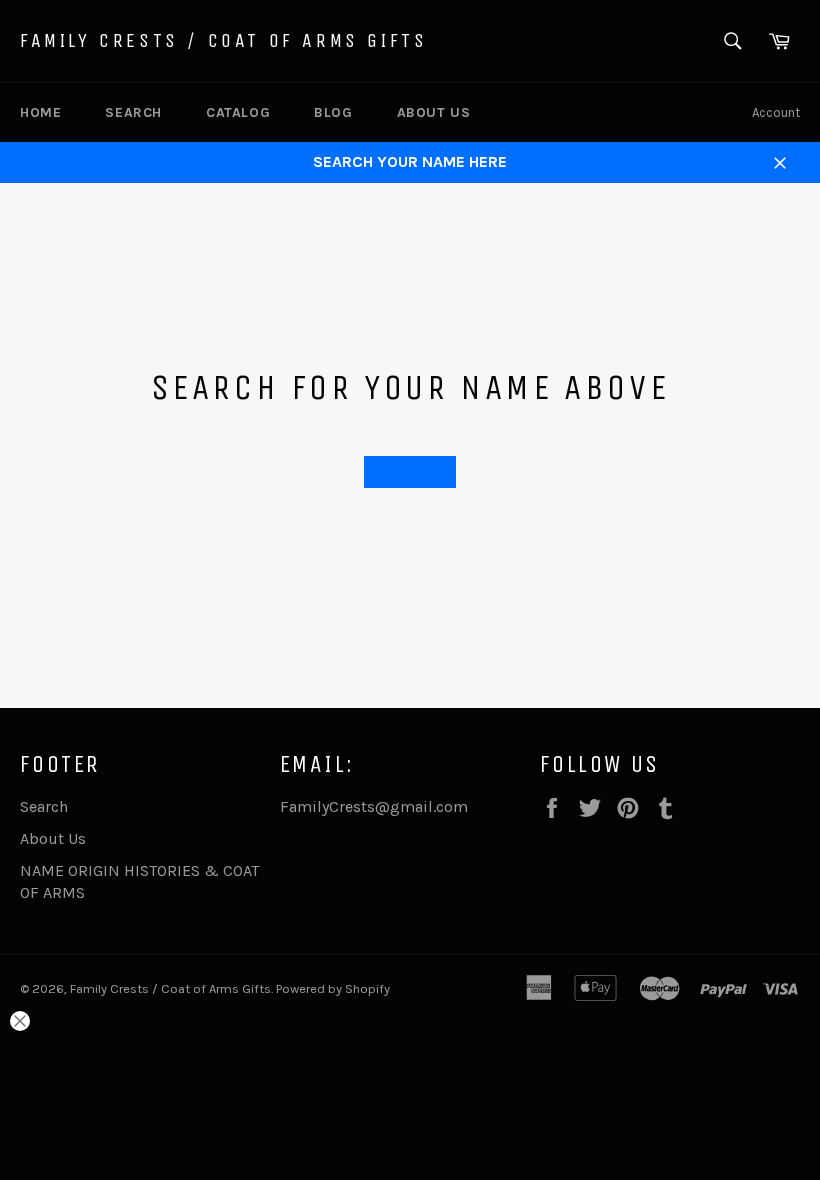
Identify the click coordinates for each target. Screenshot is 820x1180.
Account (776, 112)
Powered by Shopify (333, 988)
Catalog (238, 112)
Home (40, 112)
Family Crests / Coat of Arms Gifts (223, 40)
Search (133, 112)
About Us (434, 112)
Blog (333, 112)
